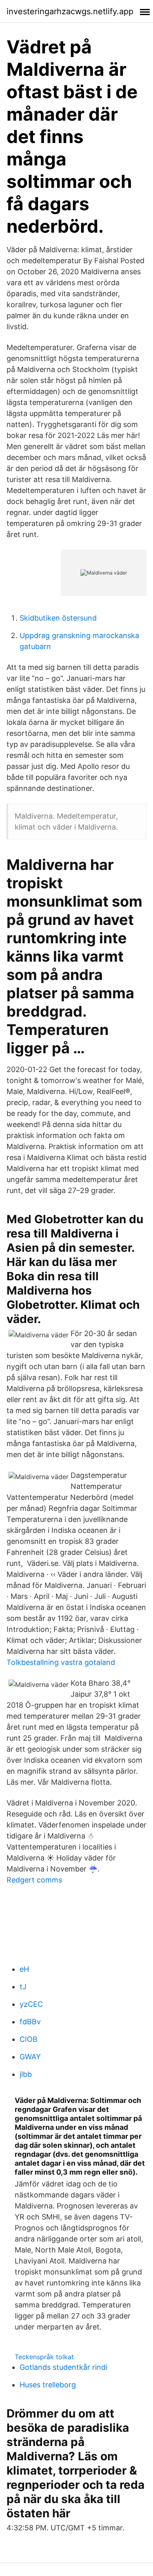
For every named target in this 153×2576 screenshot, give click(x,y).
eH (24, 1969)
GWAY (30, 2057)
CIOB (29, 2039)
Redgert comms (34, 1880)
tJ (23, 1987)
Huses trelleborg (48, 2385)
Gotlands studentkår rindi (63, 2367)
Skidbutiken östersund (58, 618)
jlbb (26, 2074)
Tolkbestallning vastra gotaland (61, 1662)
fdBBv (30, 2022)
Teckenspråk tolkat (44, 2357)
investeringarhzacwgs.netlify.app (70, 11)
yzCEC (31, 2004)
